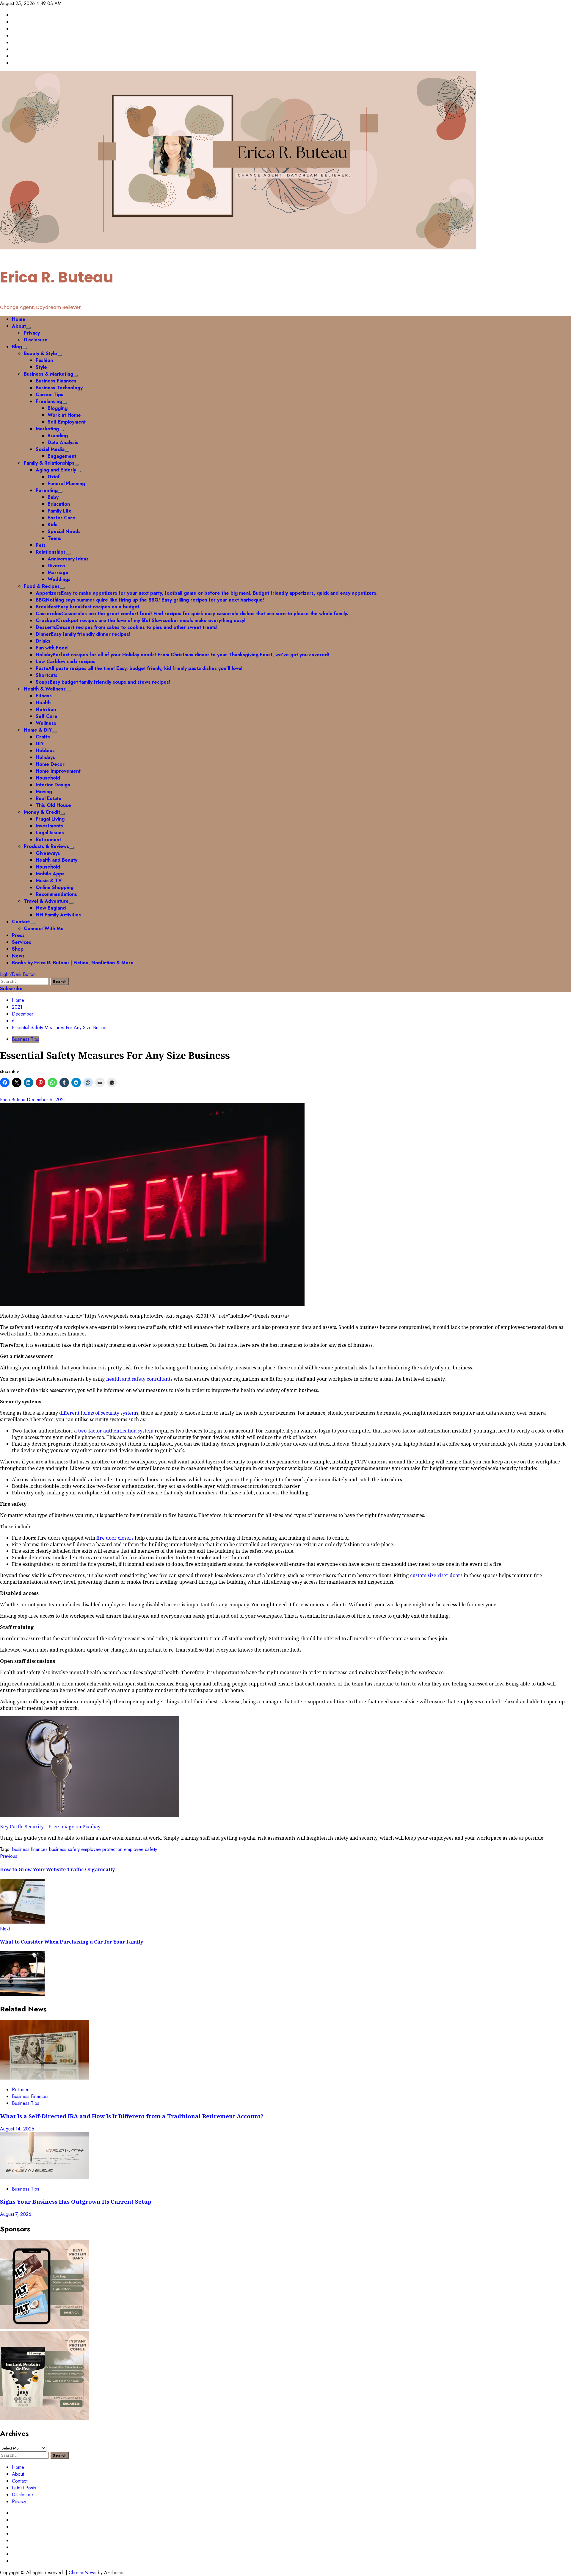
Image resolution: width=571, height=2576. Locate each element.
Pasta (139, 668)
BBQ (150, 600)
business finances (30, 1849)
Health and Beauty (57, 860)
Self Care (47, 716)
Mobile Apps (50, 874)
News (18, 956)
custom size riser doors (436, 1575)
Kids (52, 525)
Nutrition (46, 709)
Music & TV (49, 881)
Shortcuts (47, 675)
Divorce (56, 566)
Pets (41, 545)
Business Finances (56, 381)
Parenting (47, 490)
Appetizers (207, 593)
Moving (44, 792)
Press (18, 935)
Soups (103, 682)
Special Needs (64, 531)
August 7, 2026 (16, 2214)
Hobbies (45, 750)
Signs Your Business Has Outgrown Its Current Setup (76, 2201)
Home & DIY (38, 730)
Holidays (45, 757)
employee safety (141, 1849)
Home (19, 319)
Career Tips (50, 395)
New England (51, 908)
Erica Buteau (13, 1100)
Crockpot (141, 620)
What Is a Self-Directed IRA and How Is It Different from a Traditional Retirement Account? (132, 2116)
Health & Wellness (45, 689)
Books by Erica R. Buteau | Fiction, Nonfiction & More (73, 963)
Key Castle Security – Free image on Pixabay (50, 1827)
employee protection (102, 1849)
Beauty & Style (40, 353)
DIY (40, 744)
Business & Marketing (48, 374)
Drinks (43, 641)
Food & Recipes (42, 586)
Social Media (50, 449)
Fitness (44, 696)
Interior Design (53, 785)
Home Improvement (58, 771)
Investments (49, 826)
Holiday (182, 655)
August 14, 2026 (17, 2129)
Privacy (32, 333)
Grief (54, 477)
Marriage (58, 572)
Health (43, 703)
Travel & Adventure (46, 901)
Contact (21, 922)
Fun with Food (52, 648)
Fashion (44, 360)
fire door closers (115, 1538)
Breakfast (88, 607)
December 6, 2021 (46, 1100)
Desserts (127, 627)
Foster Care (61, 518)
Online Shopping (55, 887)
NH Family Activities (58, 915)
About (19, 326)
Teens (54, 538)
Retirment (21, 2090)
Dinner (83, 634)
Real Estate (49, 798)
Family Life (60, 511)
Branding (58, 436)
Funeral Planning (66, 484)
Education (59, 504)
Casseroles (192, 614)
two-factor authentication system (116, 1431)
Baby (53, 497)
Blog (17, 347)
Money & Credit (42, 812)
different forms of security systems (99, 1413)
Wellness (46, 723)
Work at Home (64, 415)
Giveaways (48, 853)
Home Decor (50, 764)
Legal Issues (50, 833)
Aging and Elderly (56, 470)
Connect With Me (44, 928)
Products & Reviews (46, 846)
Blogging (58, 408)
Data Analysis (63, 442)
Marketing (47, 429)
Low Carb (66, 661)
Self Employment (67, 422)
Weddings (59, 579)
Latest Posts (24, 2488)
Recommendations (56, 894)
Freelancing (49, 401)
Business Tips (26, 1039)
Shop (18, 949)
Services (22, 942)
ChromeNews (83, 2573)
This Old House (53, 805)
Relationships (51, 552)
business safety (64, 1849)
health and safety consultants (139, 1379)
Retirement (48, 839)
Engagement (62, 456)
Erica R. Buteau (57, 277)
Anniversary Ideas (68, 559)
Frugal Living (50, 819)
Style (41, 367)
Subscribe (11, 989)
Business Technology (59, 388)
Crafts (43, 737)
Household (48, 778)
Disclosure (36, 340)
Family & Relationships (49, 463)
